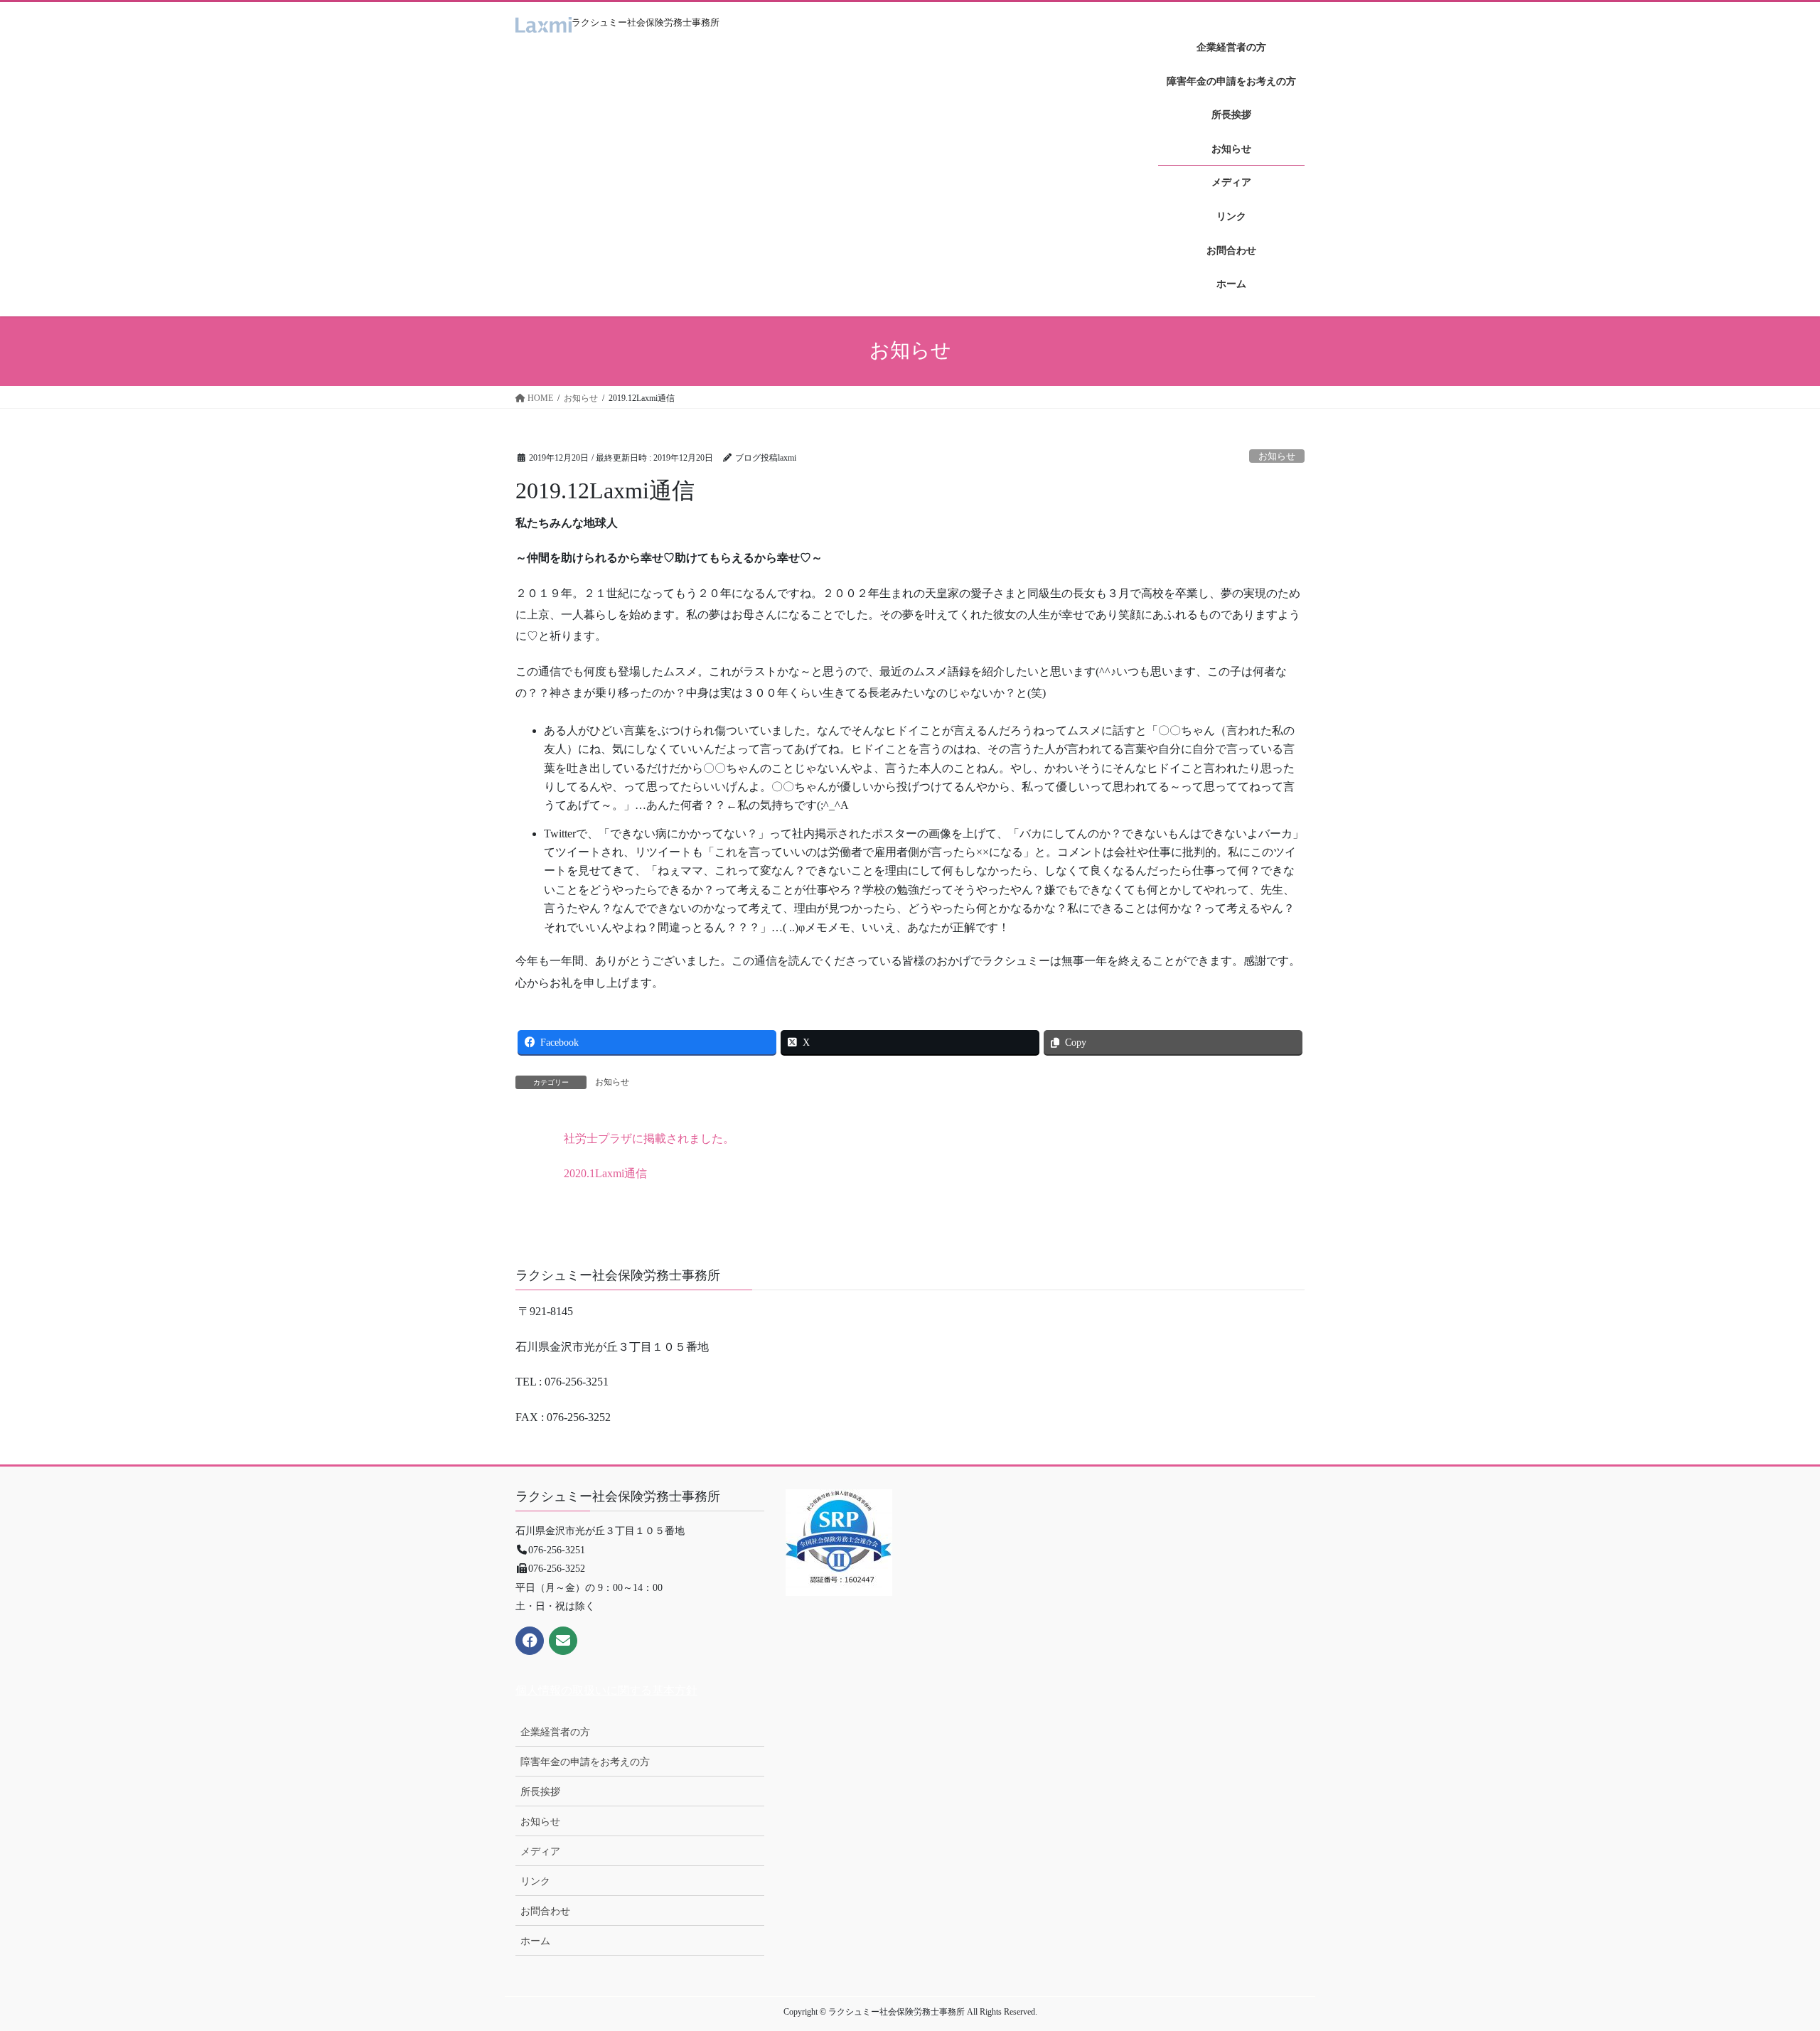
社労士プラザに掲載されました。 (649, 1138)
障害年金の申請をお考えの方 (585, 1762)
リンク (535, 1881)
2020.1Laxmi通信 (605, 1173)
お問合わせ (545, 1911)
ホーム (535, 1941)
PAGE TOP (1767, 1957)
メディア (540, 1852)
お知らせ (1277, 456)
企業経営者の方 (555, 1732)
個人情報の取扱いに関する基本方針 (606, 1690)
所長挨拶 (540, 1792)
